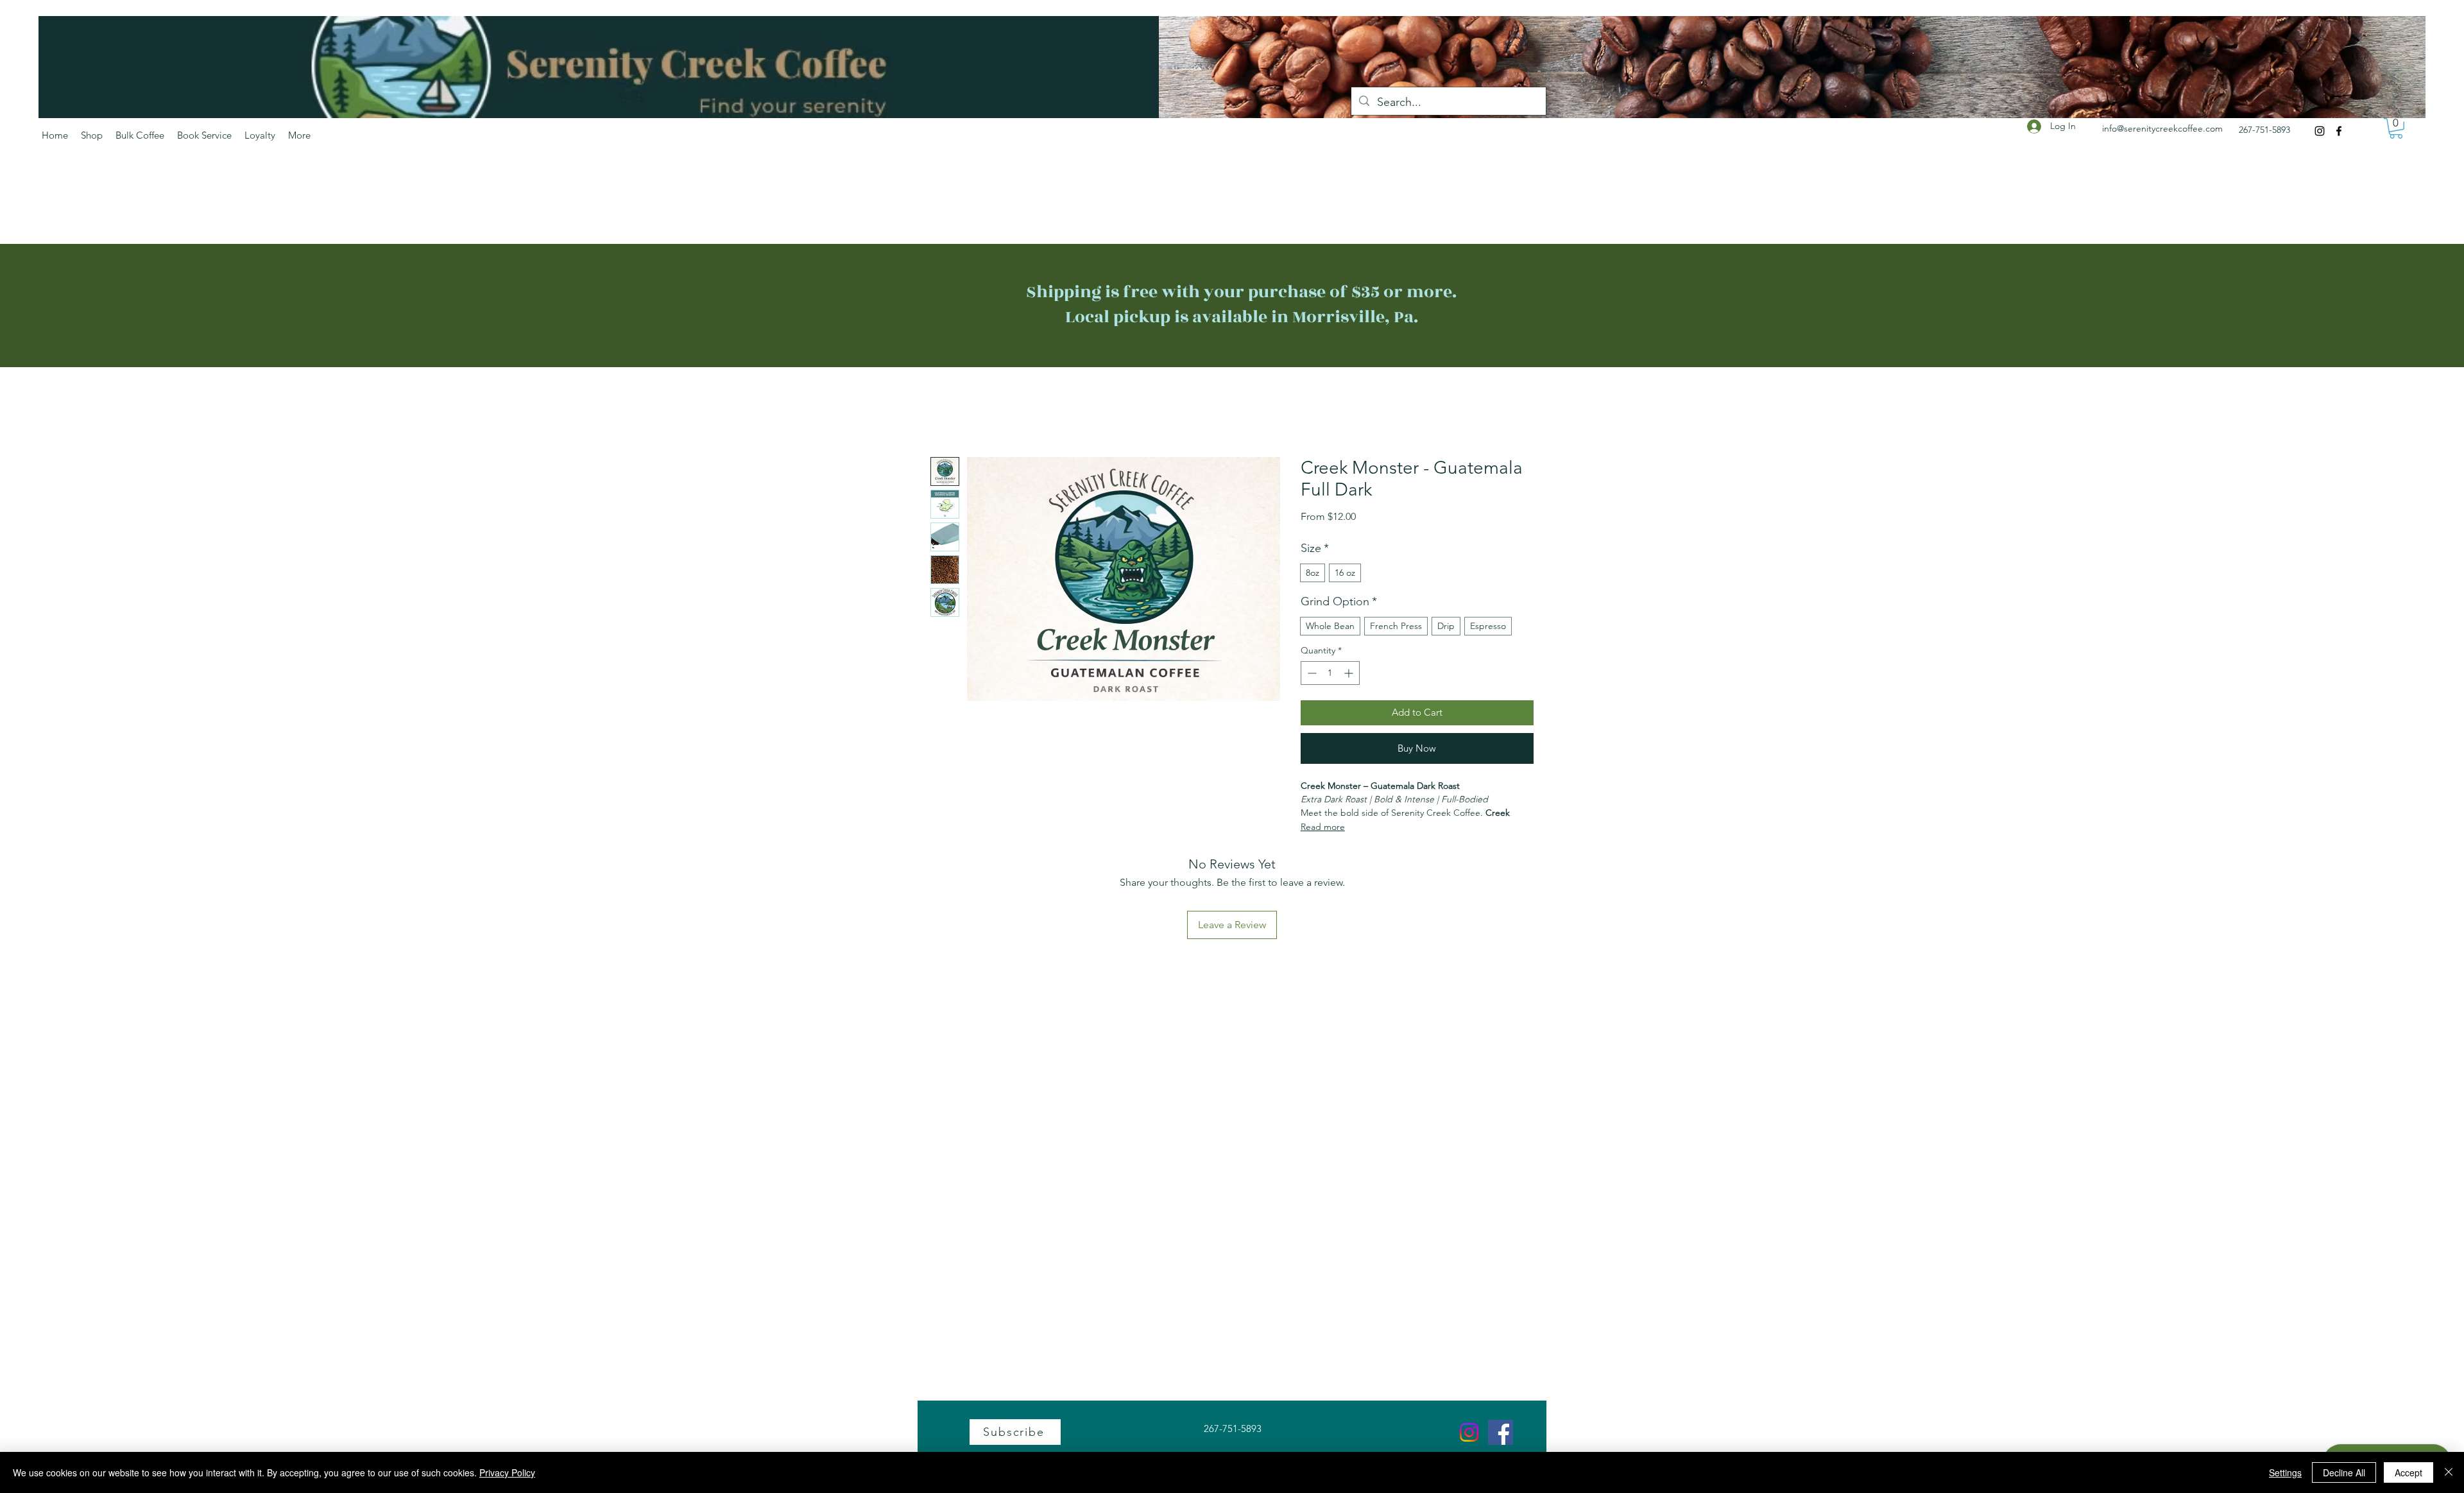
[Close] (2449, 1472)
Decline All (2344, 1472)
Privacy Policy (507, 1472)
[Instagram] (2320, 131)
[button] (2396, 128)
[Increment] (1350, 673)
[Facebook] (2339, 131)
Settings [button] (2285, 1472)
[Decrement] (1311, 673)
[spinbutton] (1330, 673)
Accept (2408, 1472)
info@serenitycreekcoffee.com (2162, 128)
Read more (1323, 827)
